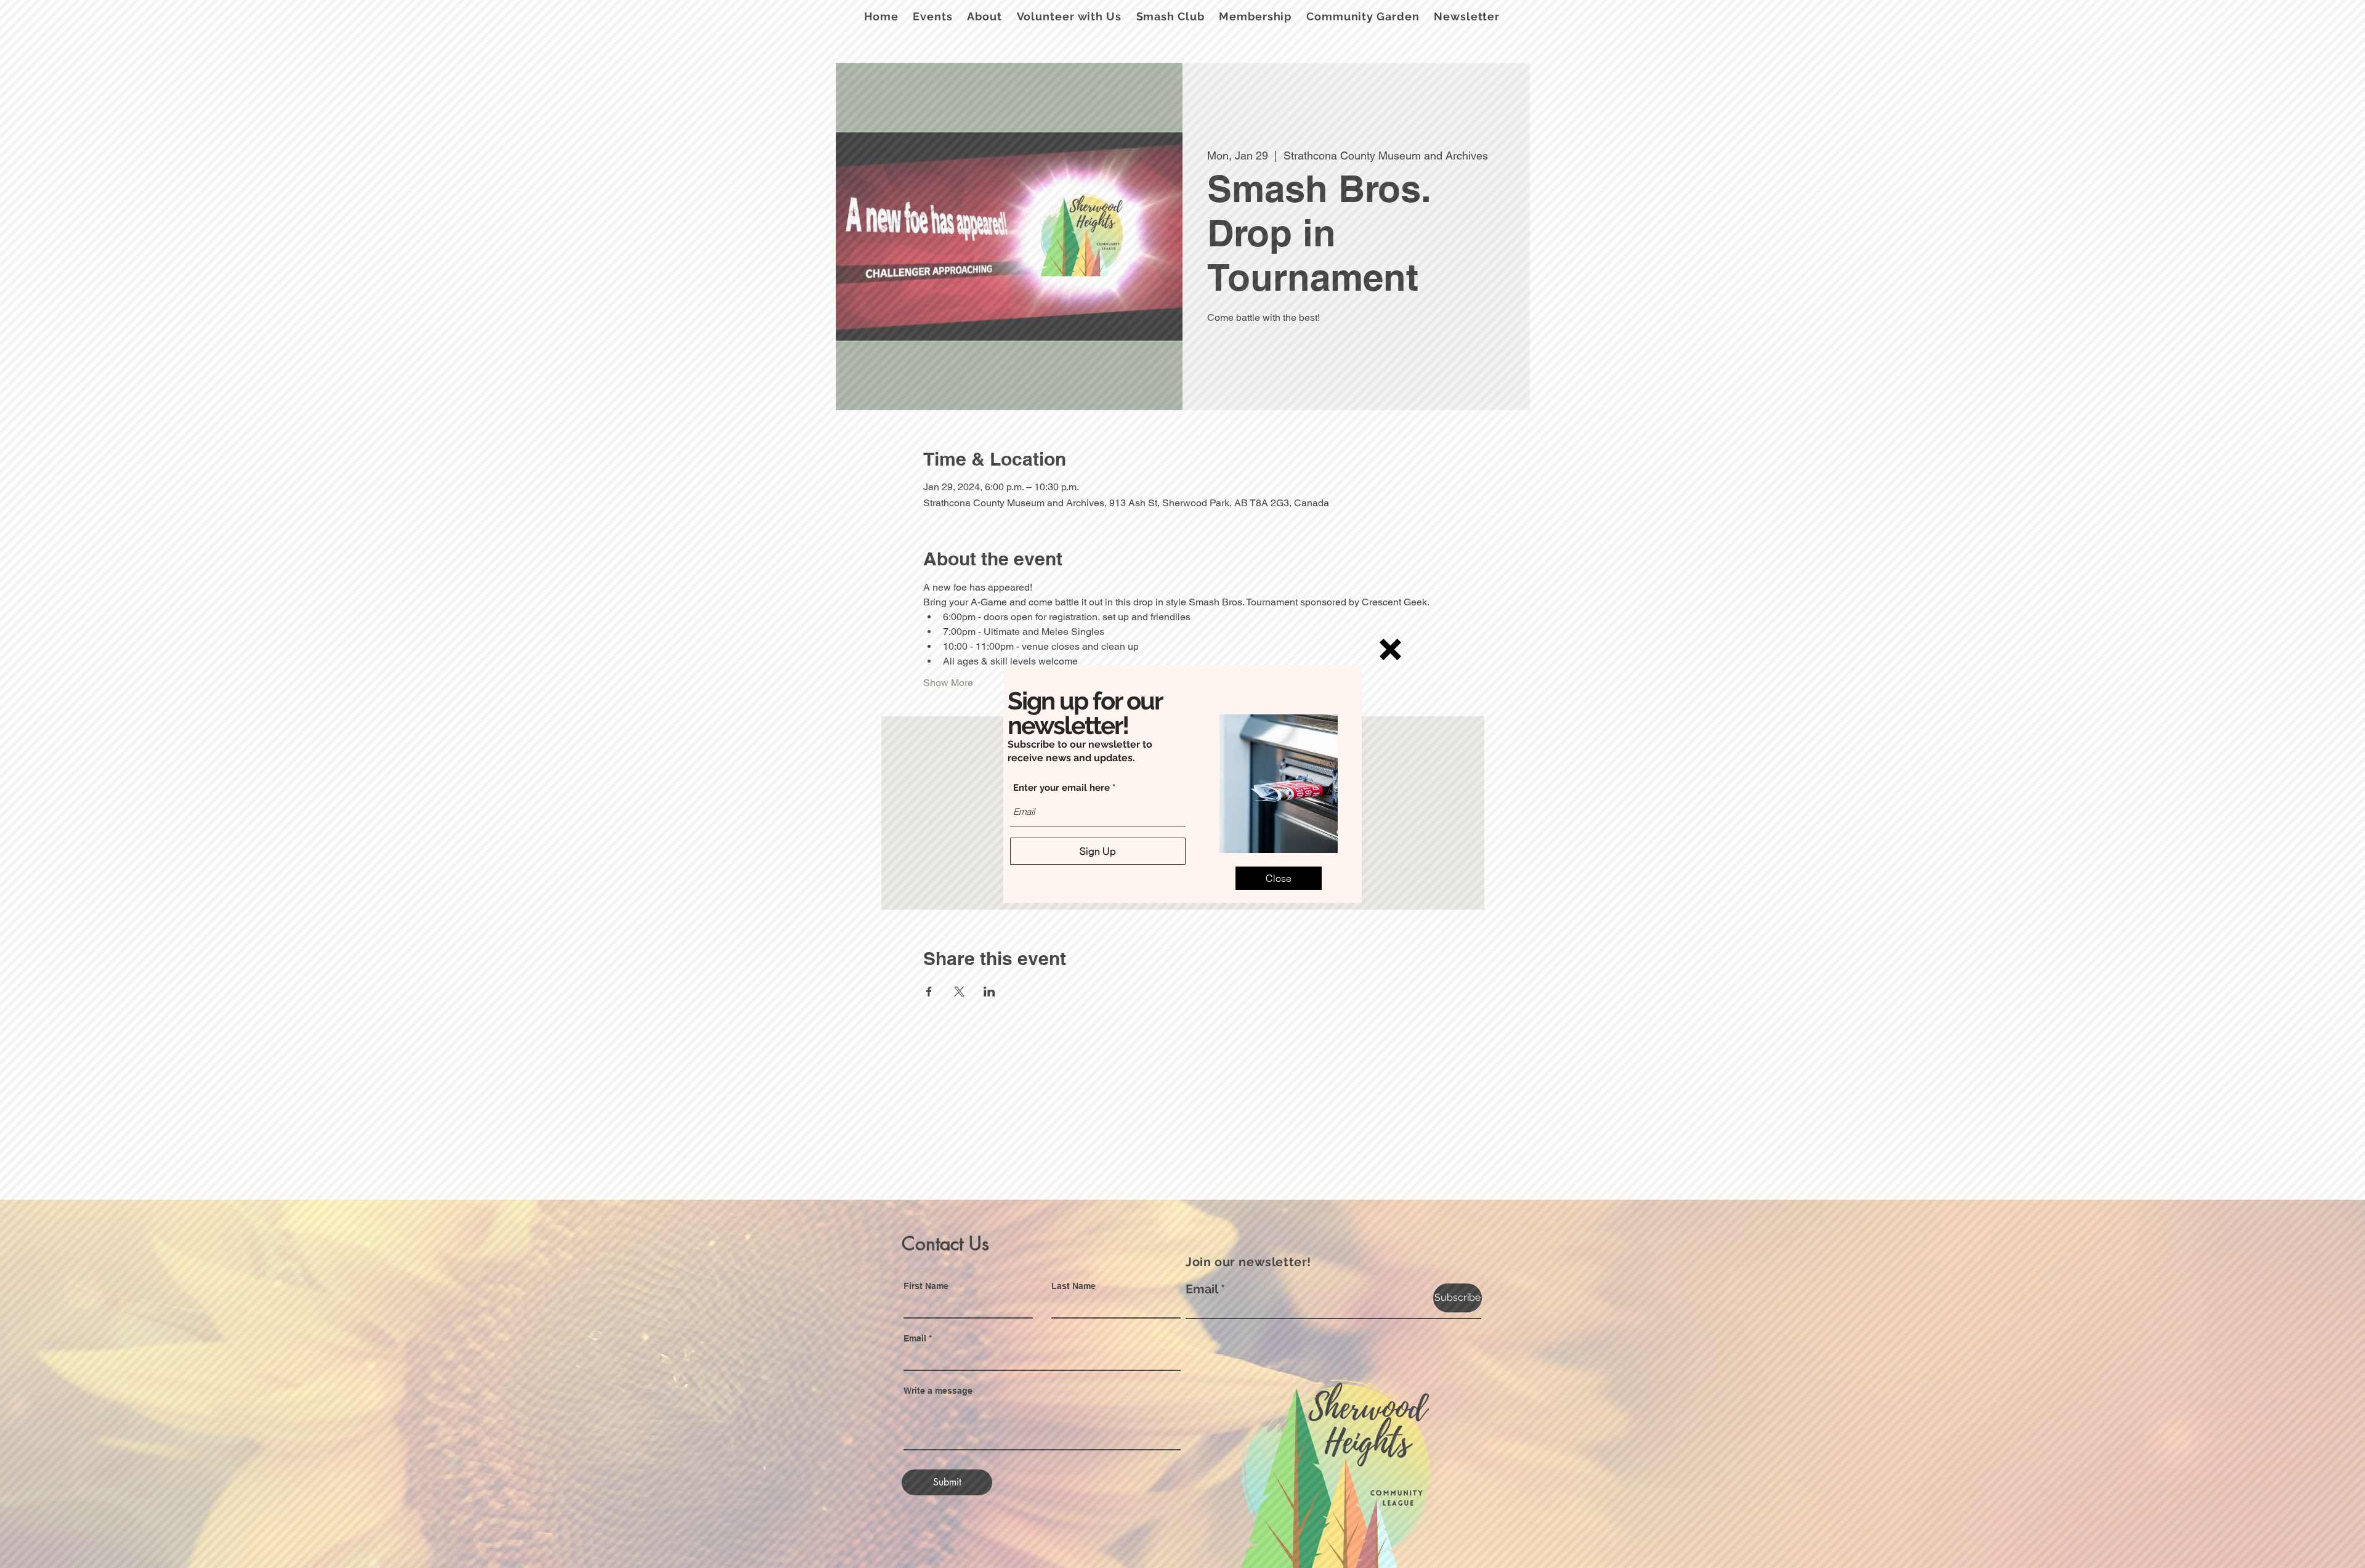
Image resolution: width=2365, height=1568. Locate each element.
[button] (1390, 649)
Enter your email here (1061, 788)
